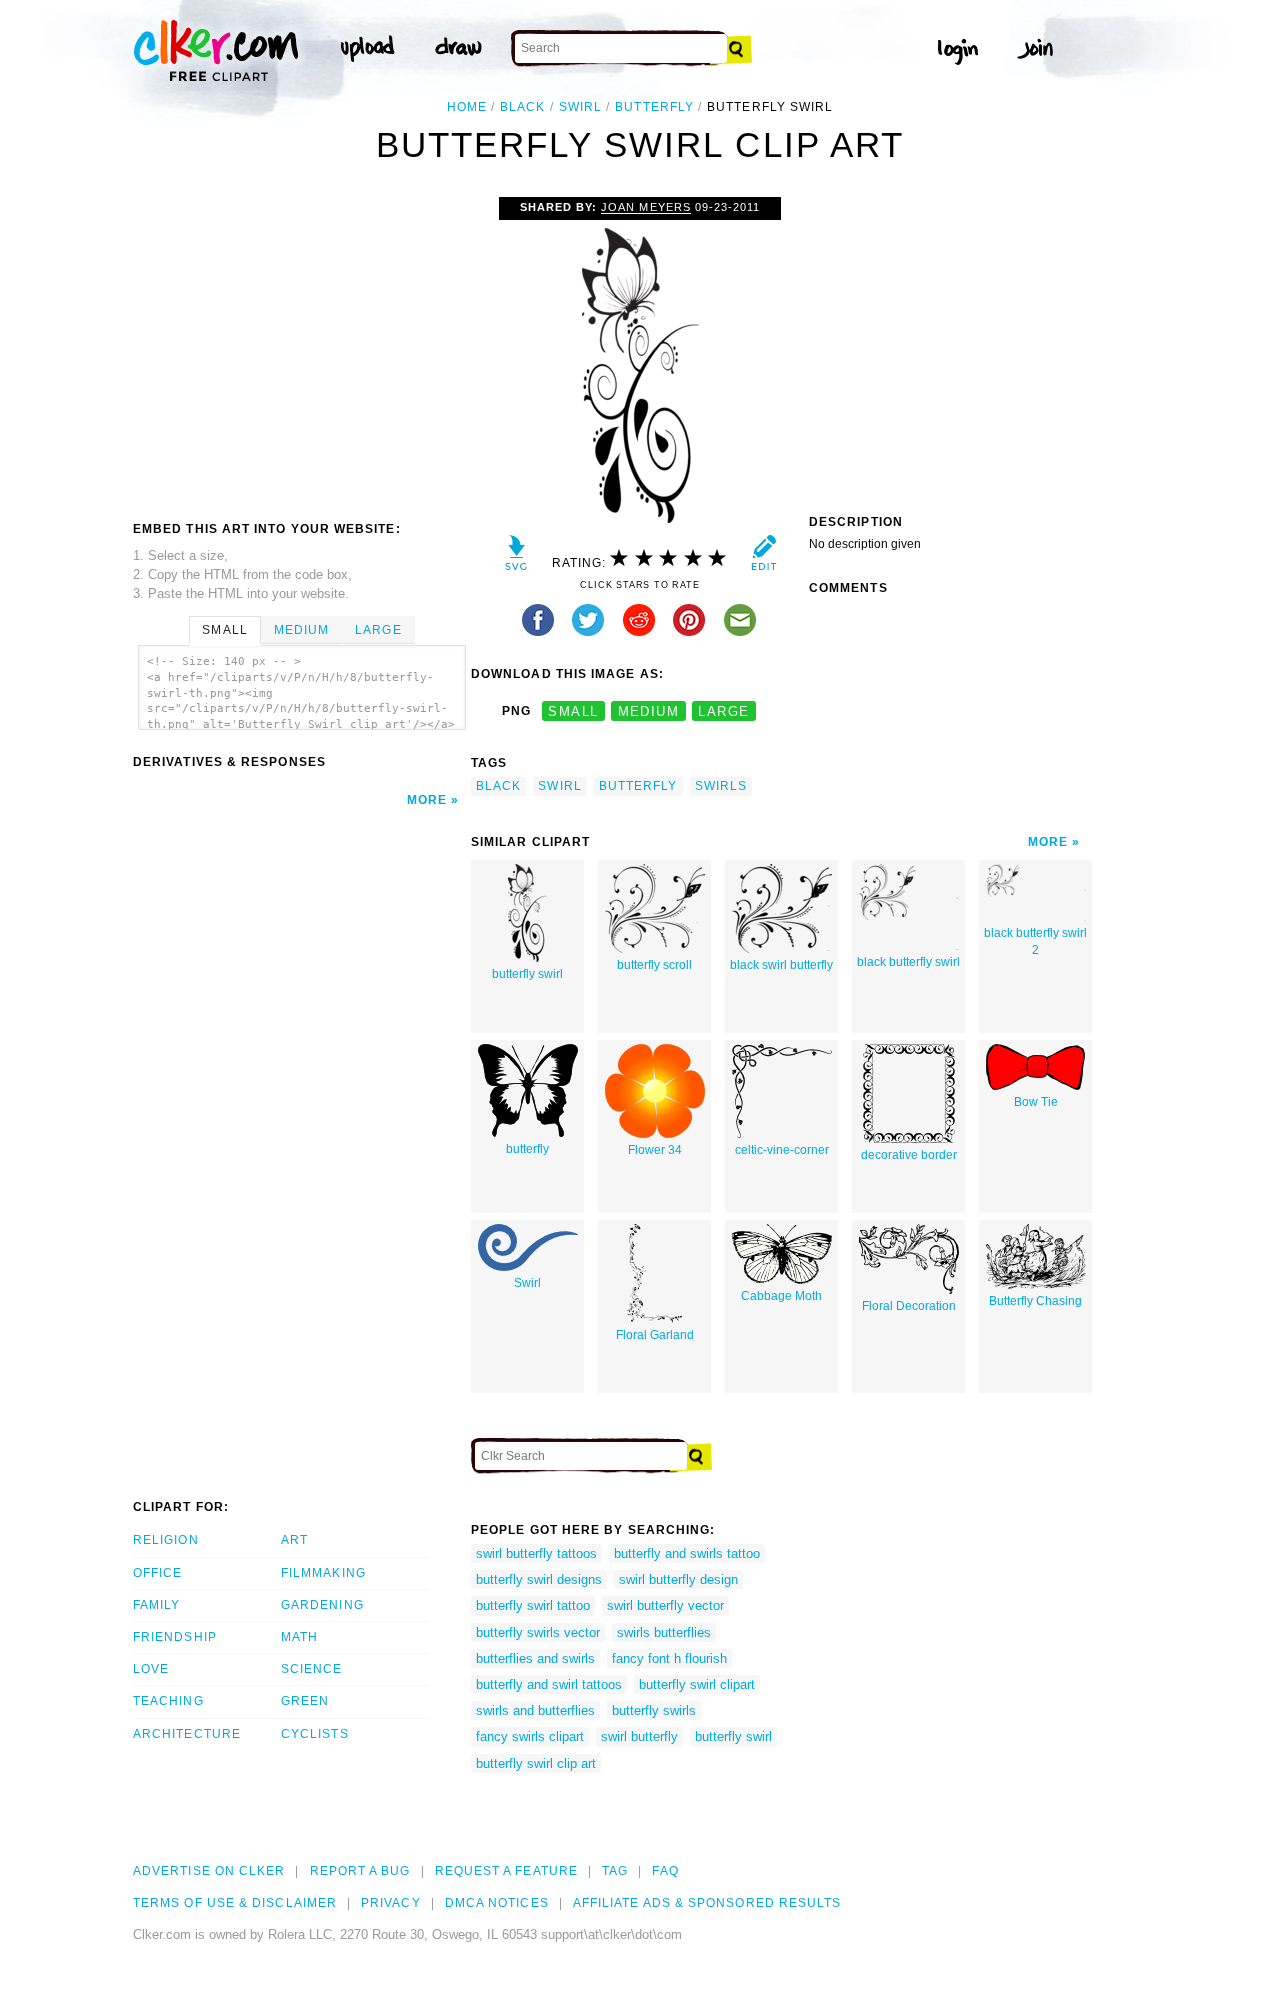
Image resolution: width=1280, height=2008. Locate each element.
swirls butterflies (664, 1632)
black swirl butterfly (781, 965)
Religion (166, 1540)
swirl (580, 107)
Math (299, 1637)
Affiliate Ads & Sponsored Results (707, 1903)
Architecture (187, 1734)
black (522, 107)
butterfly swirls (654, 1710)
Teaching (168, 1701)
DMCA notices (497, 1903)
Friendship (175, 1637)
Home (467, 107)
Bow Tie (1036, 1102)
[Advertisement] (301, 347)
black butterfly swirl (908, 962)
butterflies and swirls (535, 1658)
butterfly (654, 107)
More (427, 800)
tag (615, 1871)
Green (305, 1701)
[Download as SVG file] (516, 557)
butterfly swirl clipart (697, 1684)
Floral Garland (655, 1335)
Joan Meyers (645, 207)
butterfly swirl (527, 974)
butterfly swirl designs (539, 1579)
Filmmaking (323, 1573)
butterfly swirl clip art (536, 1763)
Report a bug (360, 1871)
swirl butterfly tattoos (536, 1553)
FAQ (665, 1871)
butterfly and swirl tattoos (549, 1684)
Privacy (391, 1903)
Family (156, 1605)
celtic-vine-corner (782, 1150)
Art (294, 1540)
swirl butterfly (639, 1736)
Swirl (527, 1283)
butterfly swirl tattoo (533, 1605)
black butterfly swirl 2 (1035, 941)
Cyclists (315, 1734)
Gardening (322, 1605)
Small (224, 630)
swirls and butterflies (535, 1710)
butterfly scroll (654, 965)
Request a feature (506, 1871)
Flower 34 (655, 1150)
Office (157, 1573)
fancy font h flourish (669, 1658)
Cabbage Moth (781, 1296)
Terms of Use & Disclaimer (235, 1903)
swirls (721, 786)
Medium (301, 630)
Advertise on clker (209, 1871)
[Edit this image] (763, 557)
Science (312, 1669)
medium (649, 711)
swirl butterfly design (678, 1579)
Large (378, 630)
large (723, 711)
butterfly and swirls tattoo (687, 1553)
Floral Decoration (909, 1306)
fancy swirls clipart (530, 1736)
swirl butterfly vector (665, 1605)
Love (151, 1669)
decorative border (909, 1155)
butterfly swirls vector (538, 1632)
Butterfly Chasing (1035, 1301)
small (573, 711)
